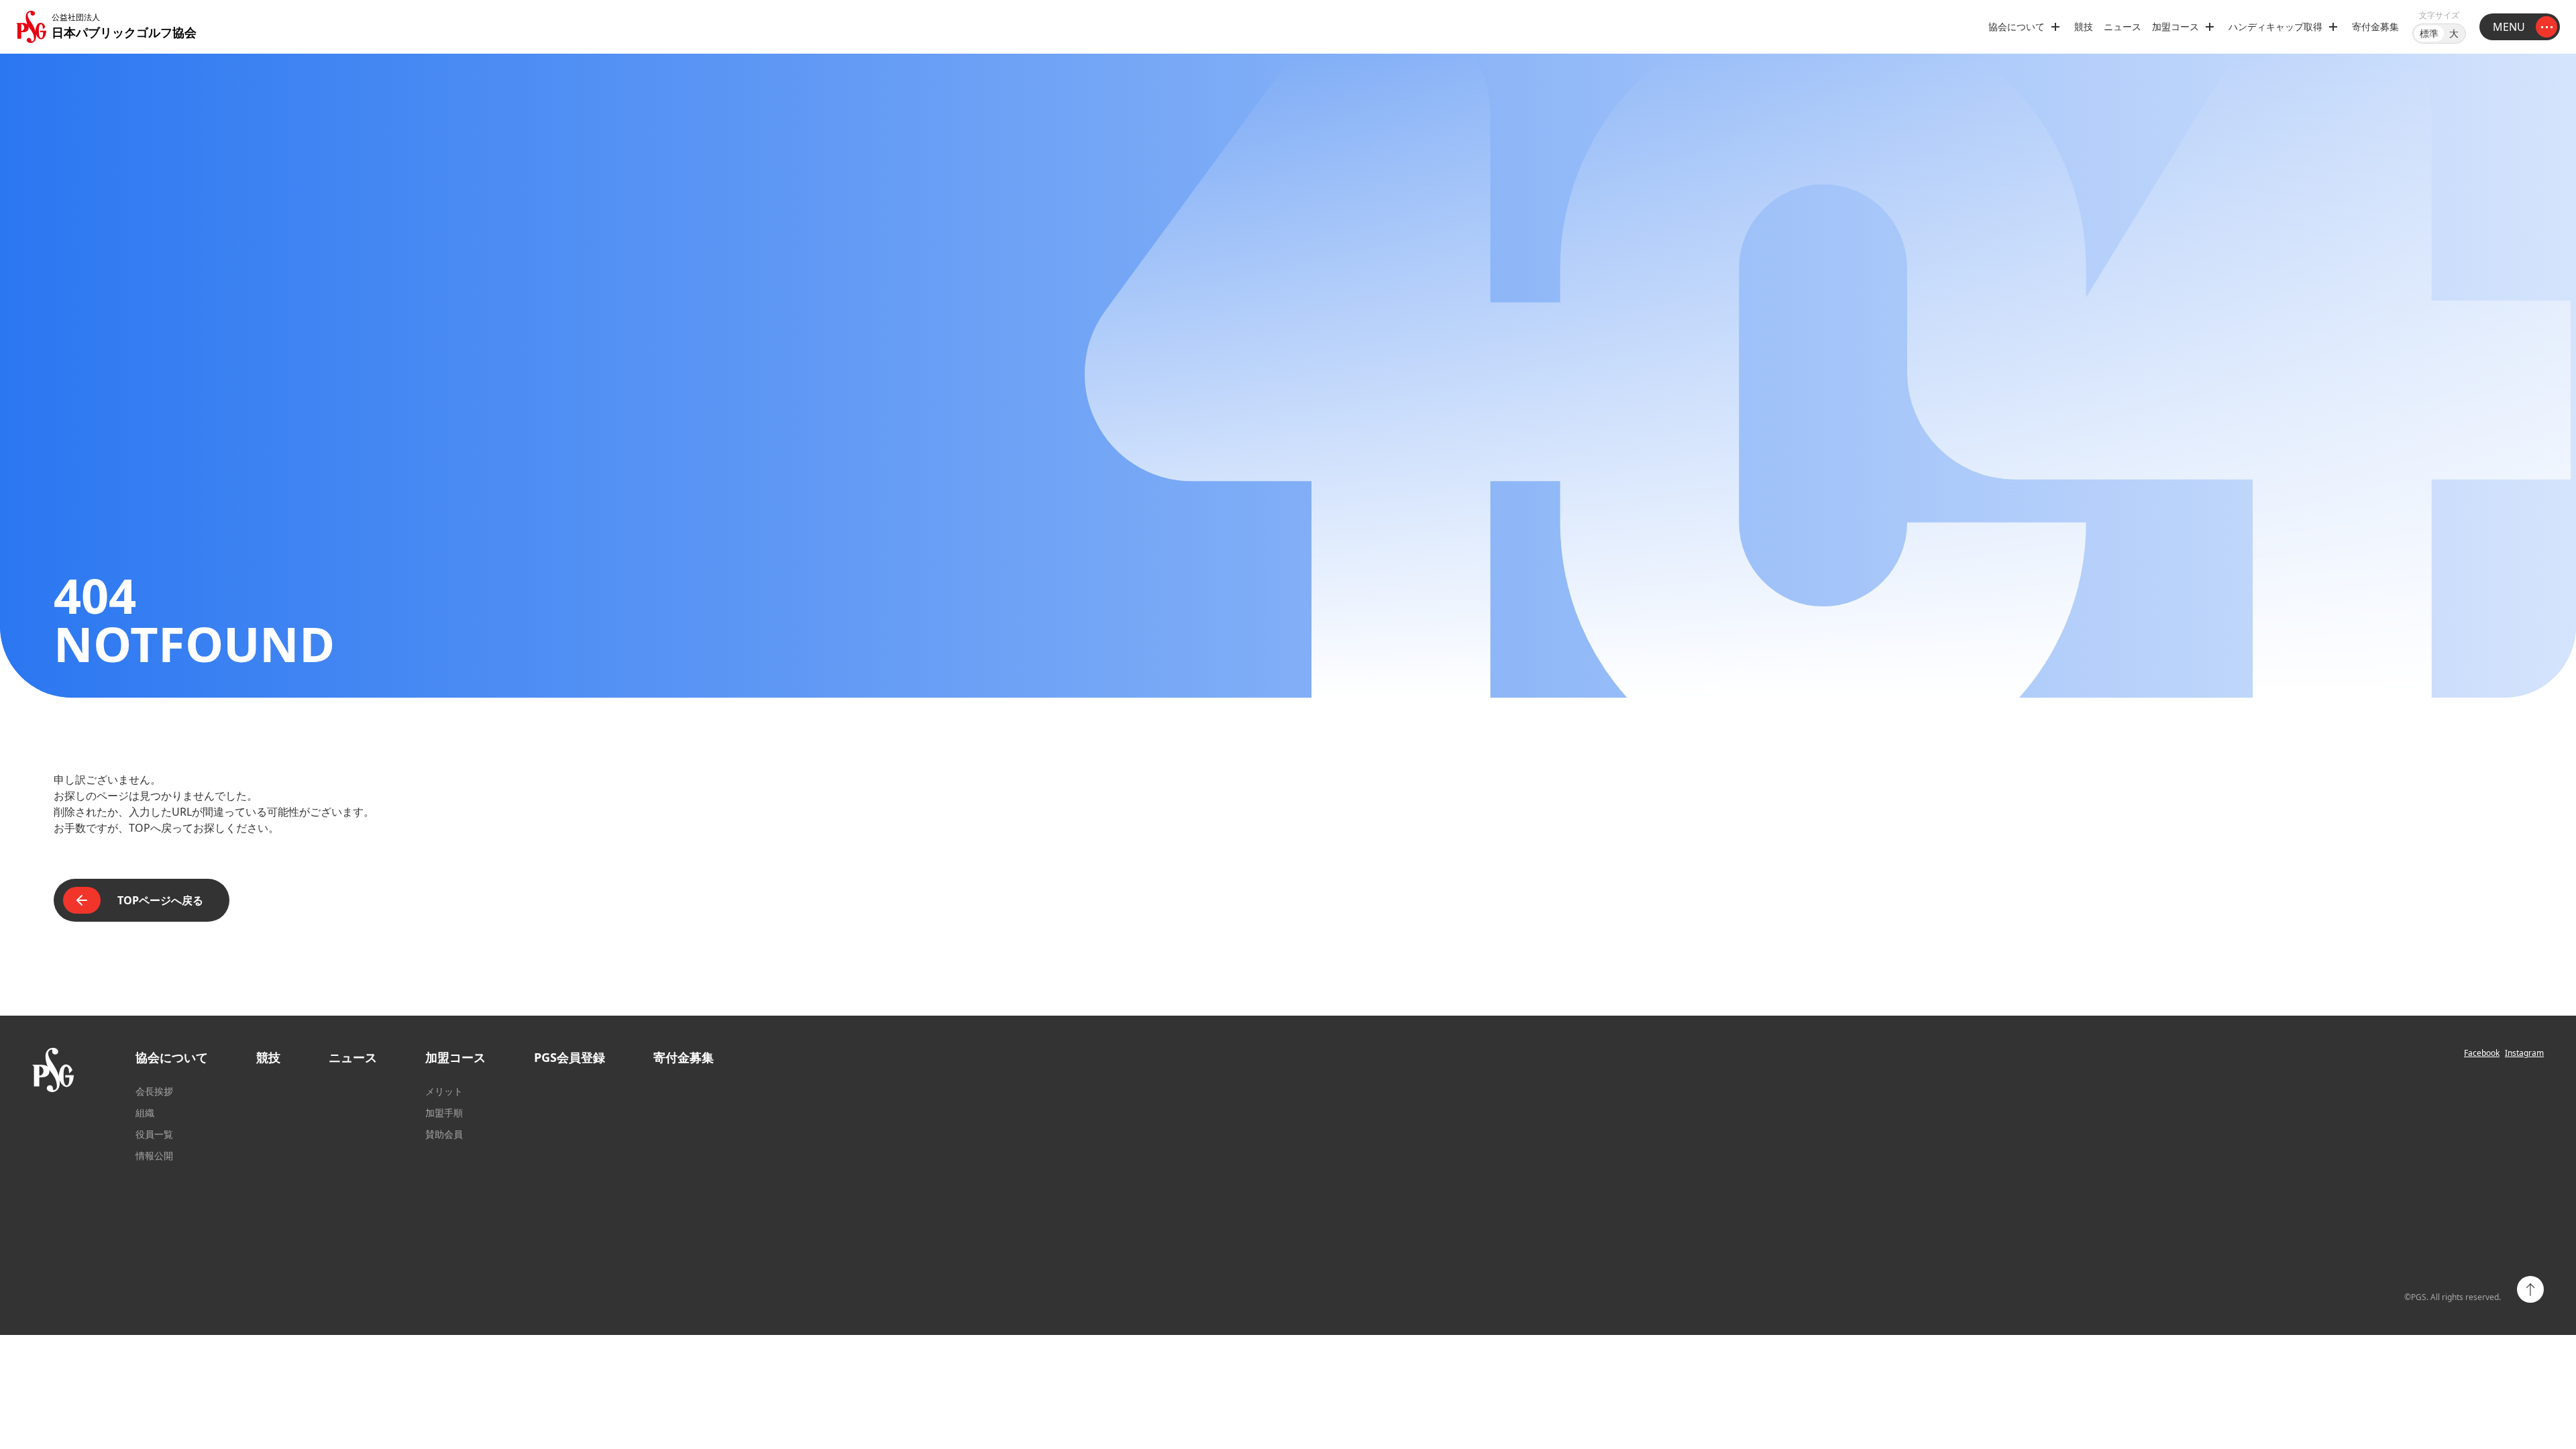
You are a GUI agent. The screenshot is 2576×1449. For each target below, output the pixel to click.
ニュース (2123, 26)
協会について (172, 1057)
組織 (145, 1113)
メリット (444, 1091)
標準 (2429, 33)
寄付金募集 (2375, 26)
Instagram (2524, 1053)
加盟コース (455, 1057)
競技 (2084, 26)
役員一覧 (154, 1134)
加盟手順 (444, 1113)
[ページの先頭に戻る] (2530, 1289)
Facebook (2482, 1053)
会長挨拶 (154, 1091)
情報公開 (154, 1156)
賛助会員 (444, 1134)
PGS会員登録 (570, 1057)
